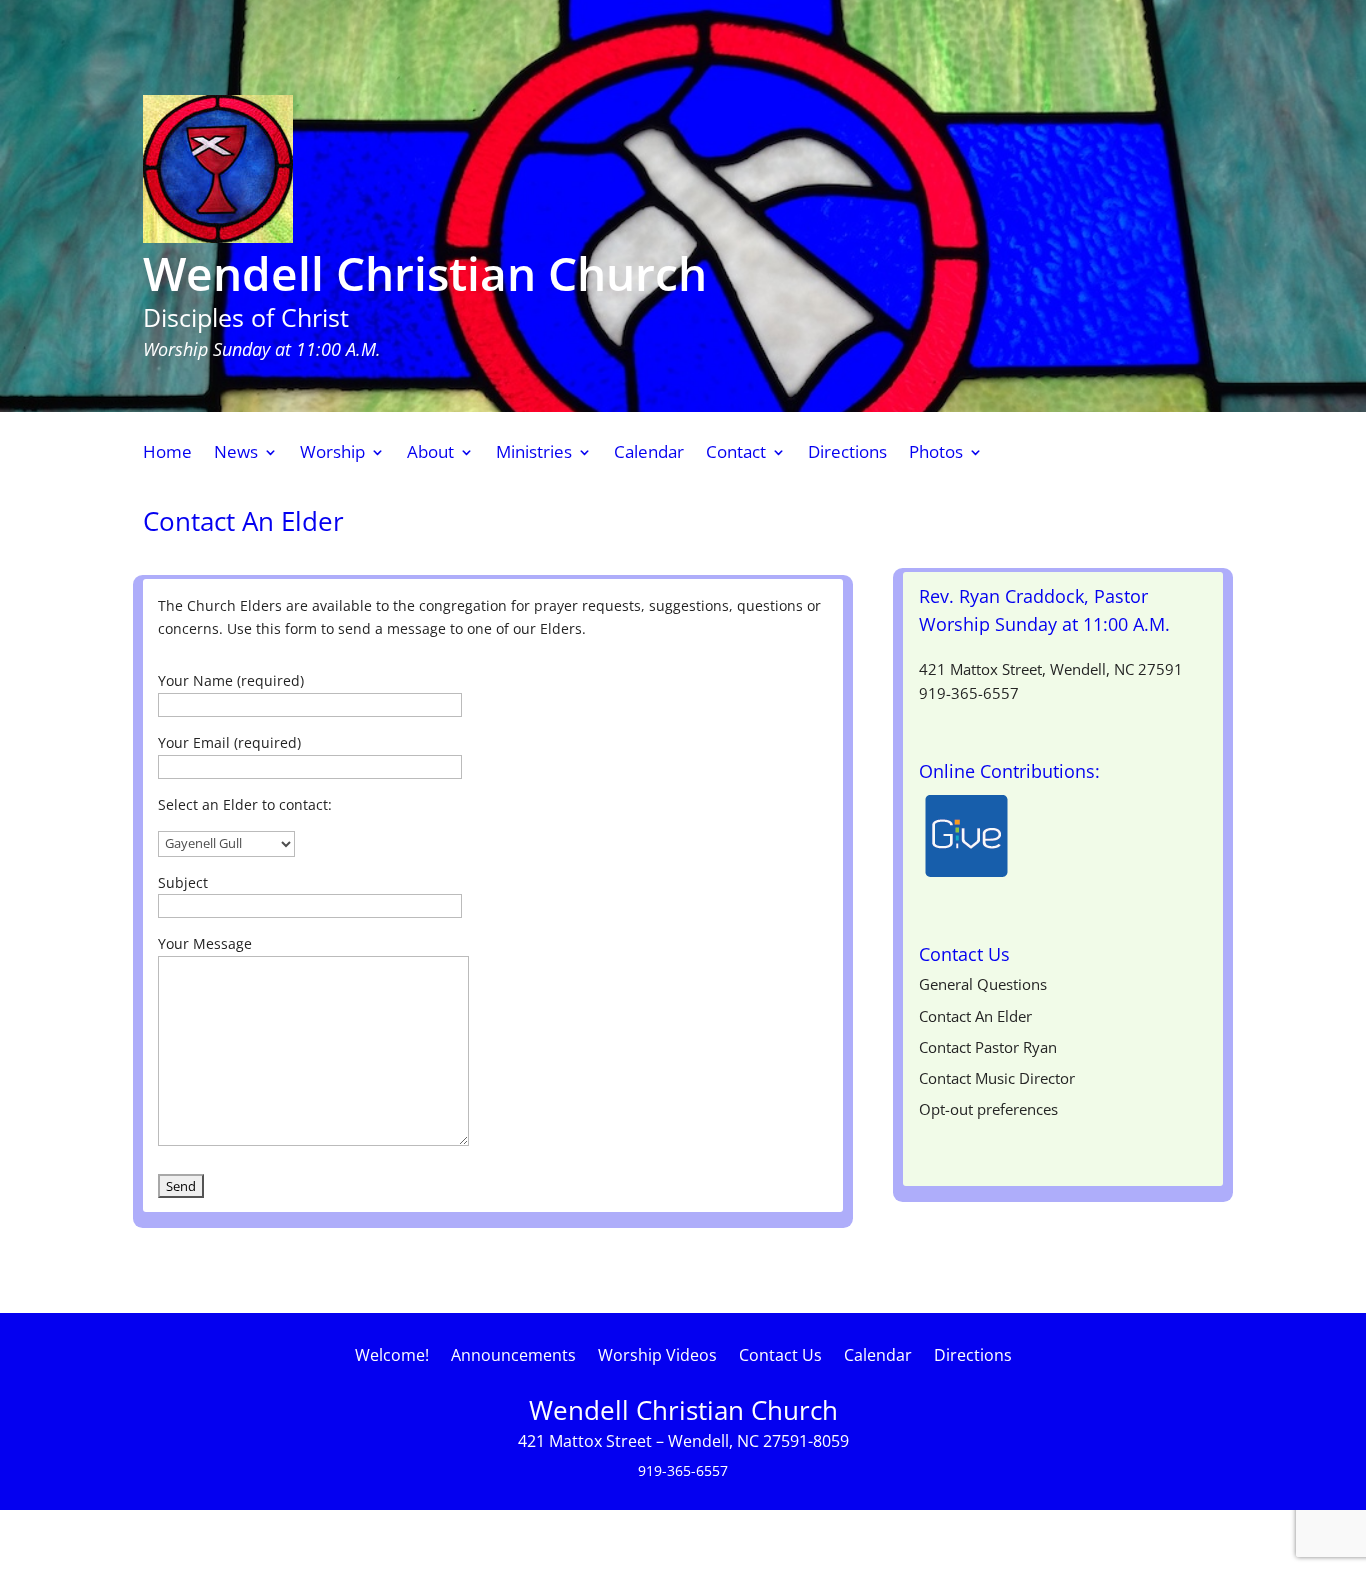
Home (167, 454)
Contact (736, 454)
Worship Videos (657, 1357)
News (236, 454)
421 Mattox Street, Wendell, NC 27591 (1051, 669)
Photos (936, 454)
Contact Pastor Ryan (988, 1047)
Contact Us (780, 1357)
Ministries (534, 454)
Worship (332, 454)
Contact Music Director (997, 1078)
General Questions (983, 984)
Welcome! (392, 1357)
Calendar (649, 454)
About (430, 454)
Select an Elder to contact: (245, 804)
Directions (847, 454)
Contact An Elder (975, 1016)
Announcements (513, 1357)
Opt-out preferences (988, 1109)
